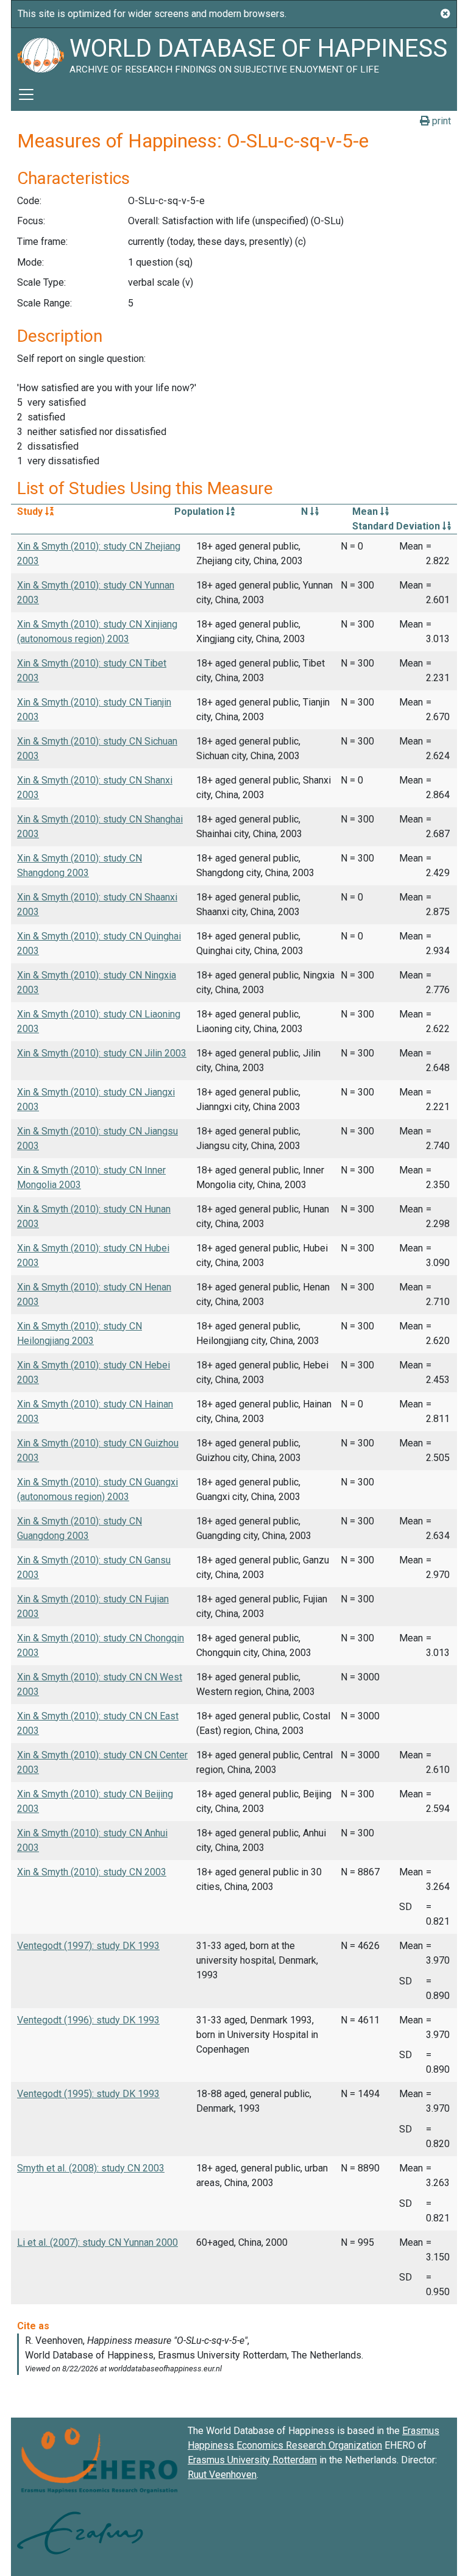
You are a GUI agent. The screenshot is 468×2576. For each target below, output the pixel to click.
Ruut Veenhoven (222, 2475)
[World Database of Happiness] (40, 53)
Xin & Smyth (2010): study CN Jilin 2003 (102, 1053)
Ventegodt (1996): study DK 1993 (88, 2020)
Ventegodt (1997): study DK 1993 (88, 1946)
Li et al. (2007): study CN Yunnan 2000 (97, 2242)
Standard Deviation (397, 526)
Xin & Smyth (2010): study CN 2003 (92, 1872)
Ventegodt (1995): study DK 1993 (88, 2094)
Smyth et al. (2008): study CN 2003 (91, 2168)
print (440, 121)
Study (31, 511)
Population (200, 511)
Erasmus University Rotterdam (252, 2460)
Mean (366, 511)
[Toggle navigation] (26, 94)
